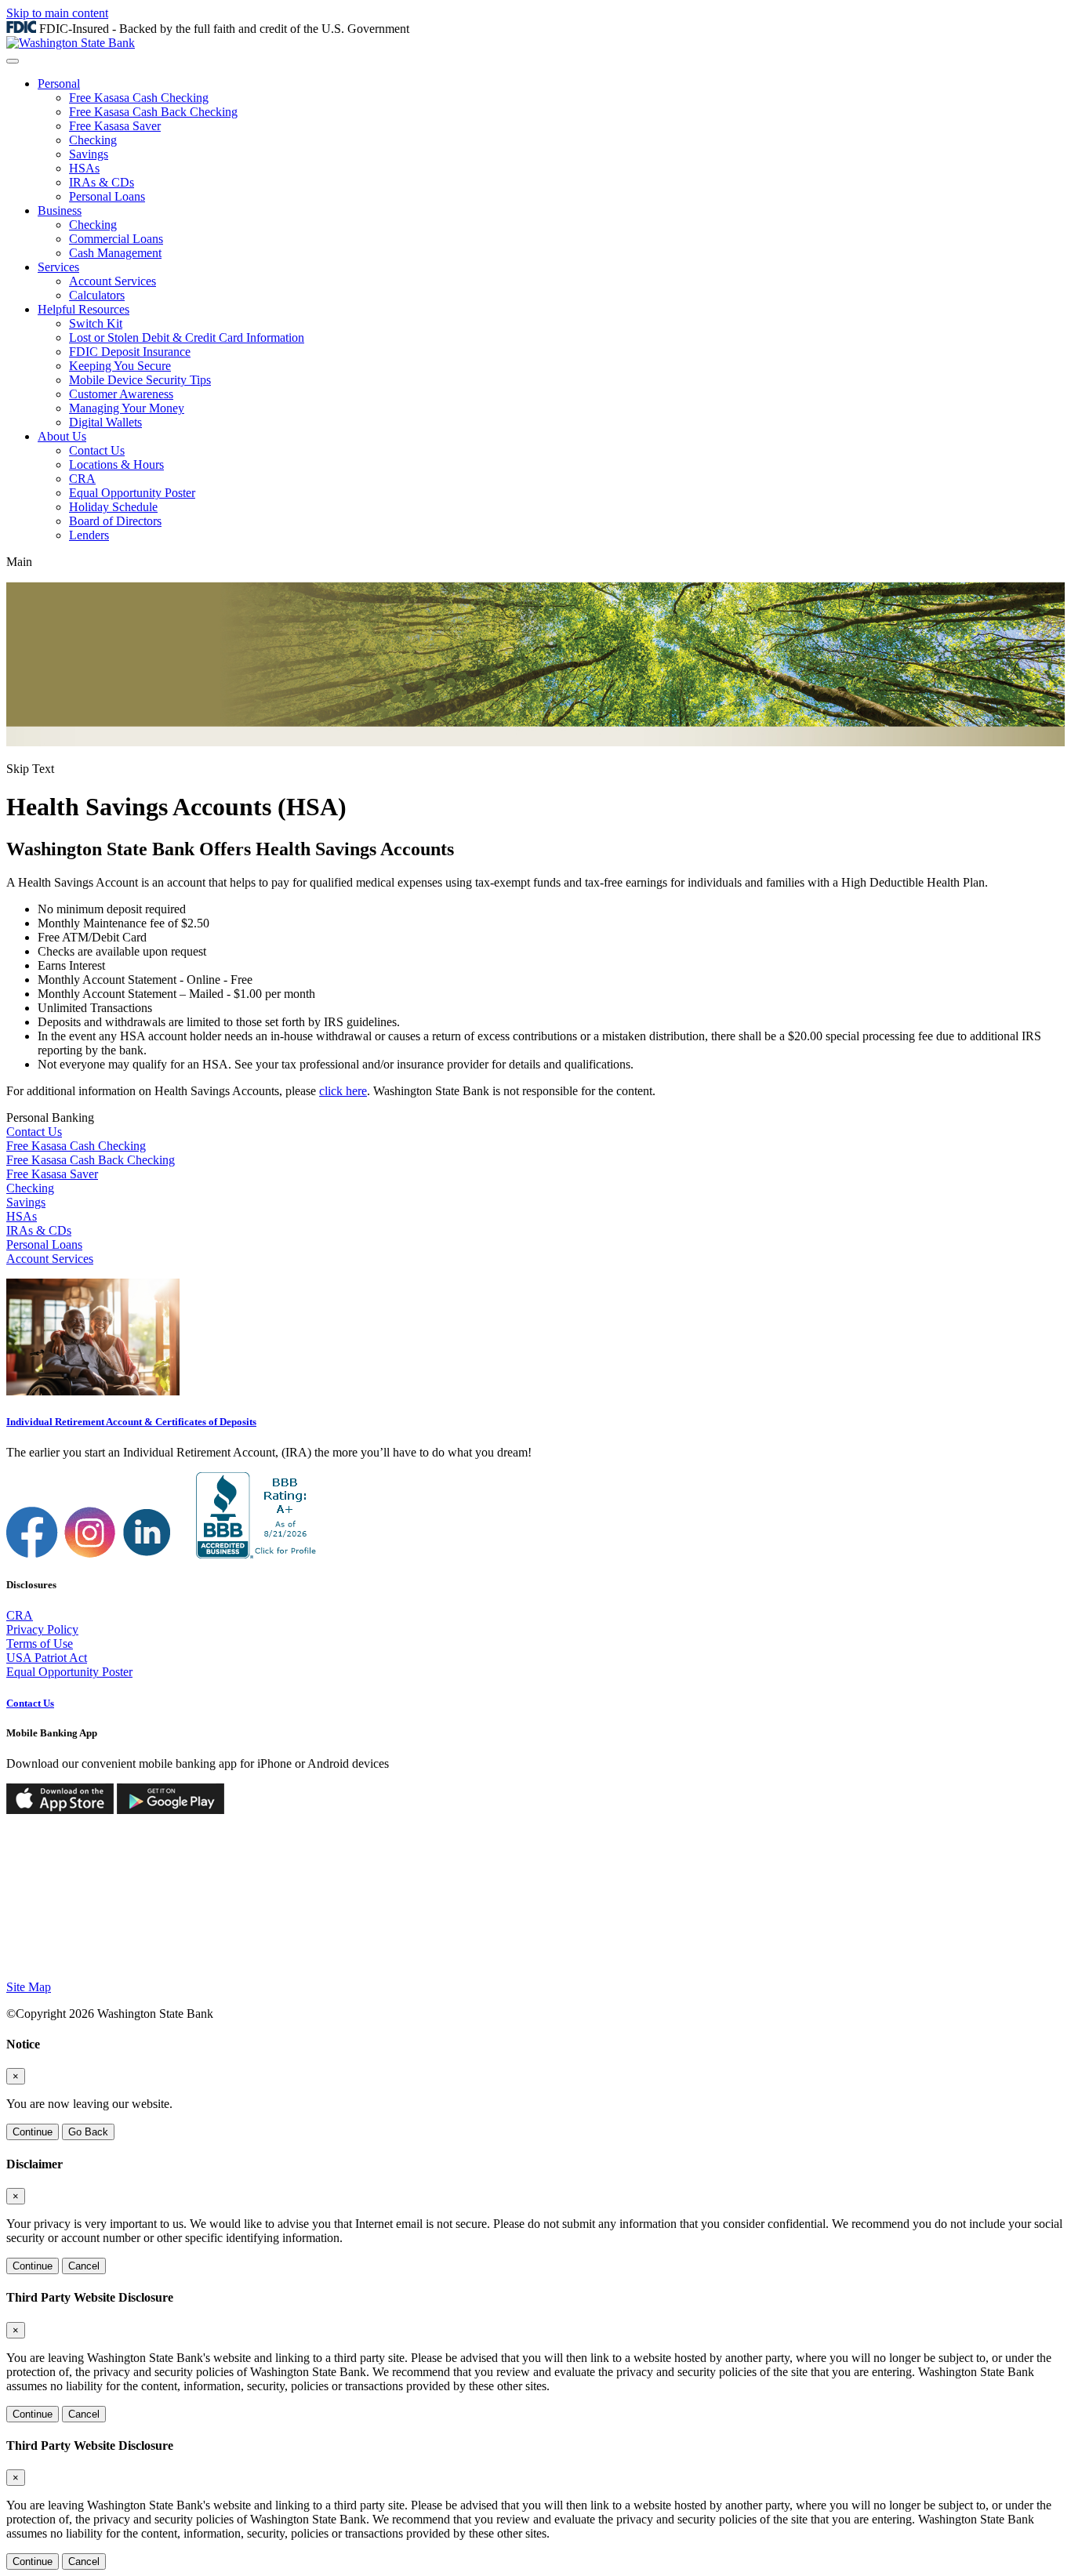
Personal (59, 83)
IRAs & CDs (102, 182)
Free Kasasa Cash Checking (139, 98)
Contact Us (97, 450)
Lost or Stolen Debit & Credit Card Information (187, 337)
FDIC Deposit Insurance (130, 352)
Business (60, 210)
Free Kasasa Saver (115, 126)
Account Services (113, 281)
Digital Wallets (105, 422)
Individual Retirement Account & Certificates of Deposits (131, 1422)
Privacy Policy (42, 1629)
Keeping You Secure (120, 366)
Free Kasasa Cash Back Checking (153, 112)
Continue (33, 2132)
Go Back (88, 2132)
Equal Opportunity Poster (132, 493)
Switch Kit (96, 323)
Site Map (29, 1987)
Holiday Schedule (113, 507)
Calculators (97, 295)
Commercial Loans (116, 239)
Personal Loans (107, 196)
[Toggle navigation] (13, 61)
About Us (62, 436)
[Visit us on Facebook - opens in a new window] (32, 1554)
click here (343, 1091)
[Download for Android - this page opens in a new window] (171, 1810)
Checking (93, 140)
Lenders (89, 535)
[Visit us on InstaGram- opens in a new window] (90, 1554)
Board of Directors (115, 521)
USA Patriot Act (47, 1658)
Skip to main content (57, 13)
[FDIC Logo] (49, 1960)
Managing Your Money (127, 408)
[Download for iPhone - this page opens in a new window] (60, 1810)
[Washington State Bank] (71, 43)
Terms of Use (40, 1644)
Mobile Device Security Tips (140, 380)
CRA (82, 479)
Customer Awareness (121, 394)
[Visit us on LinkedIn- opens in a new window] (148, 1554)
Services (58, 267)
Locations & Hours (116, 464)
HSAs (84, 168)
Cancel (84, 2266)
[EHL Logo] (127, 1960)
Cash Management (115, 253)
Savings (89, 154)
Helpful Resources (84, 309)
